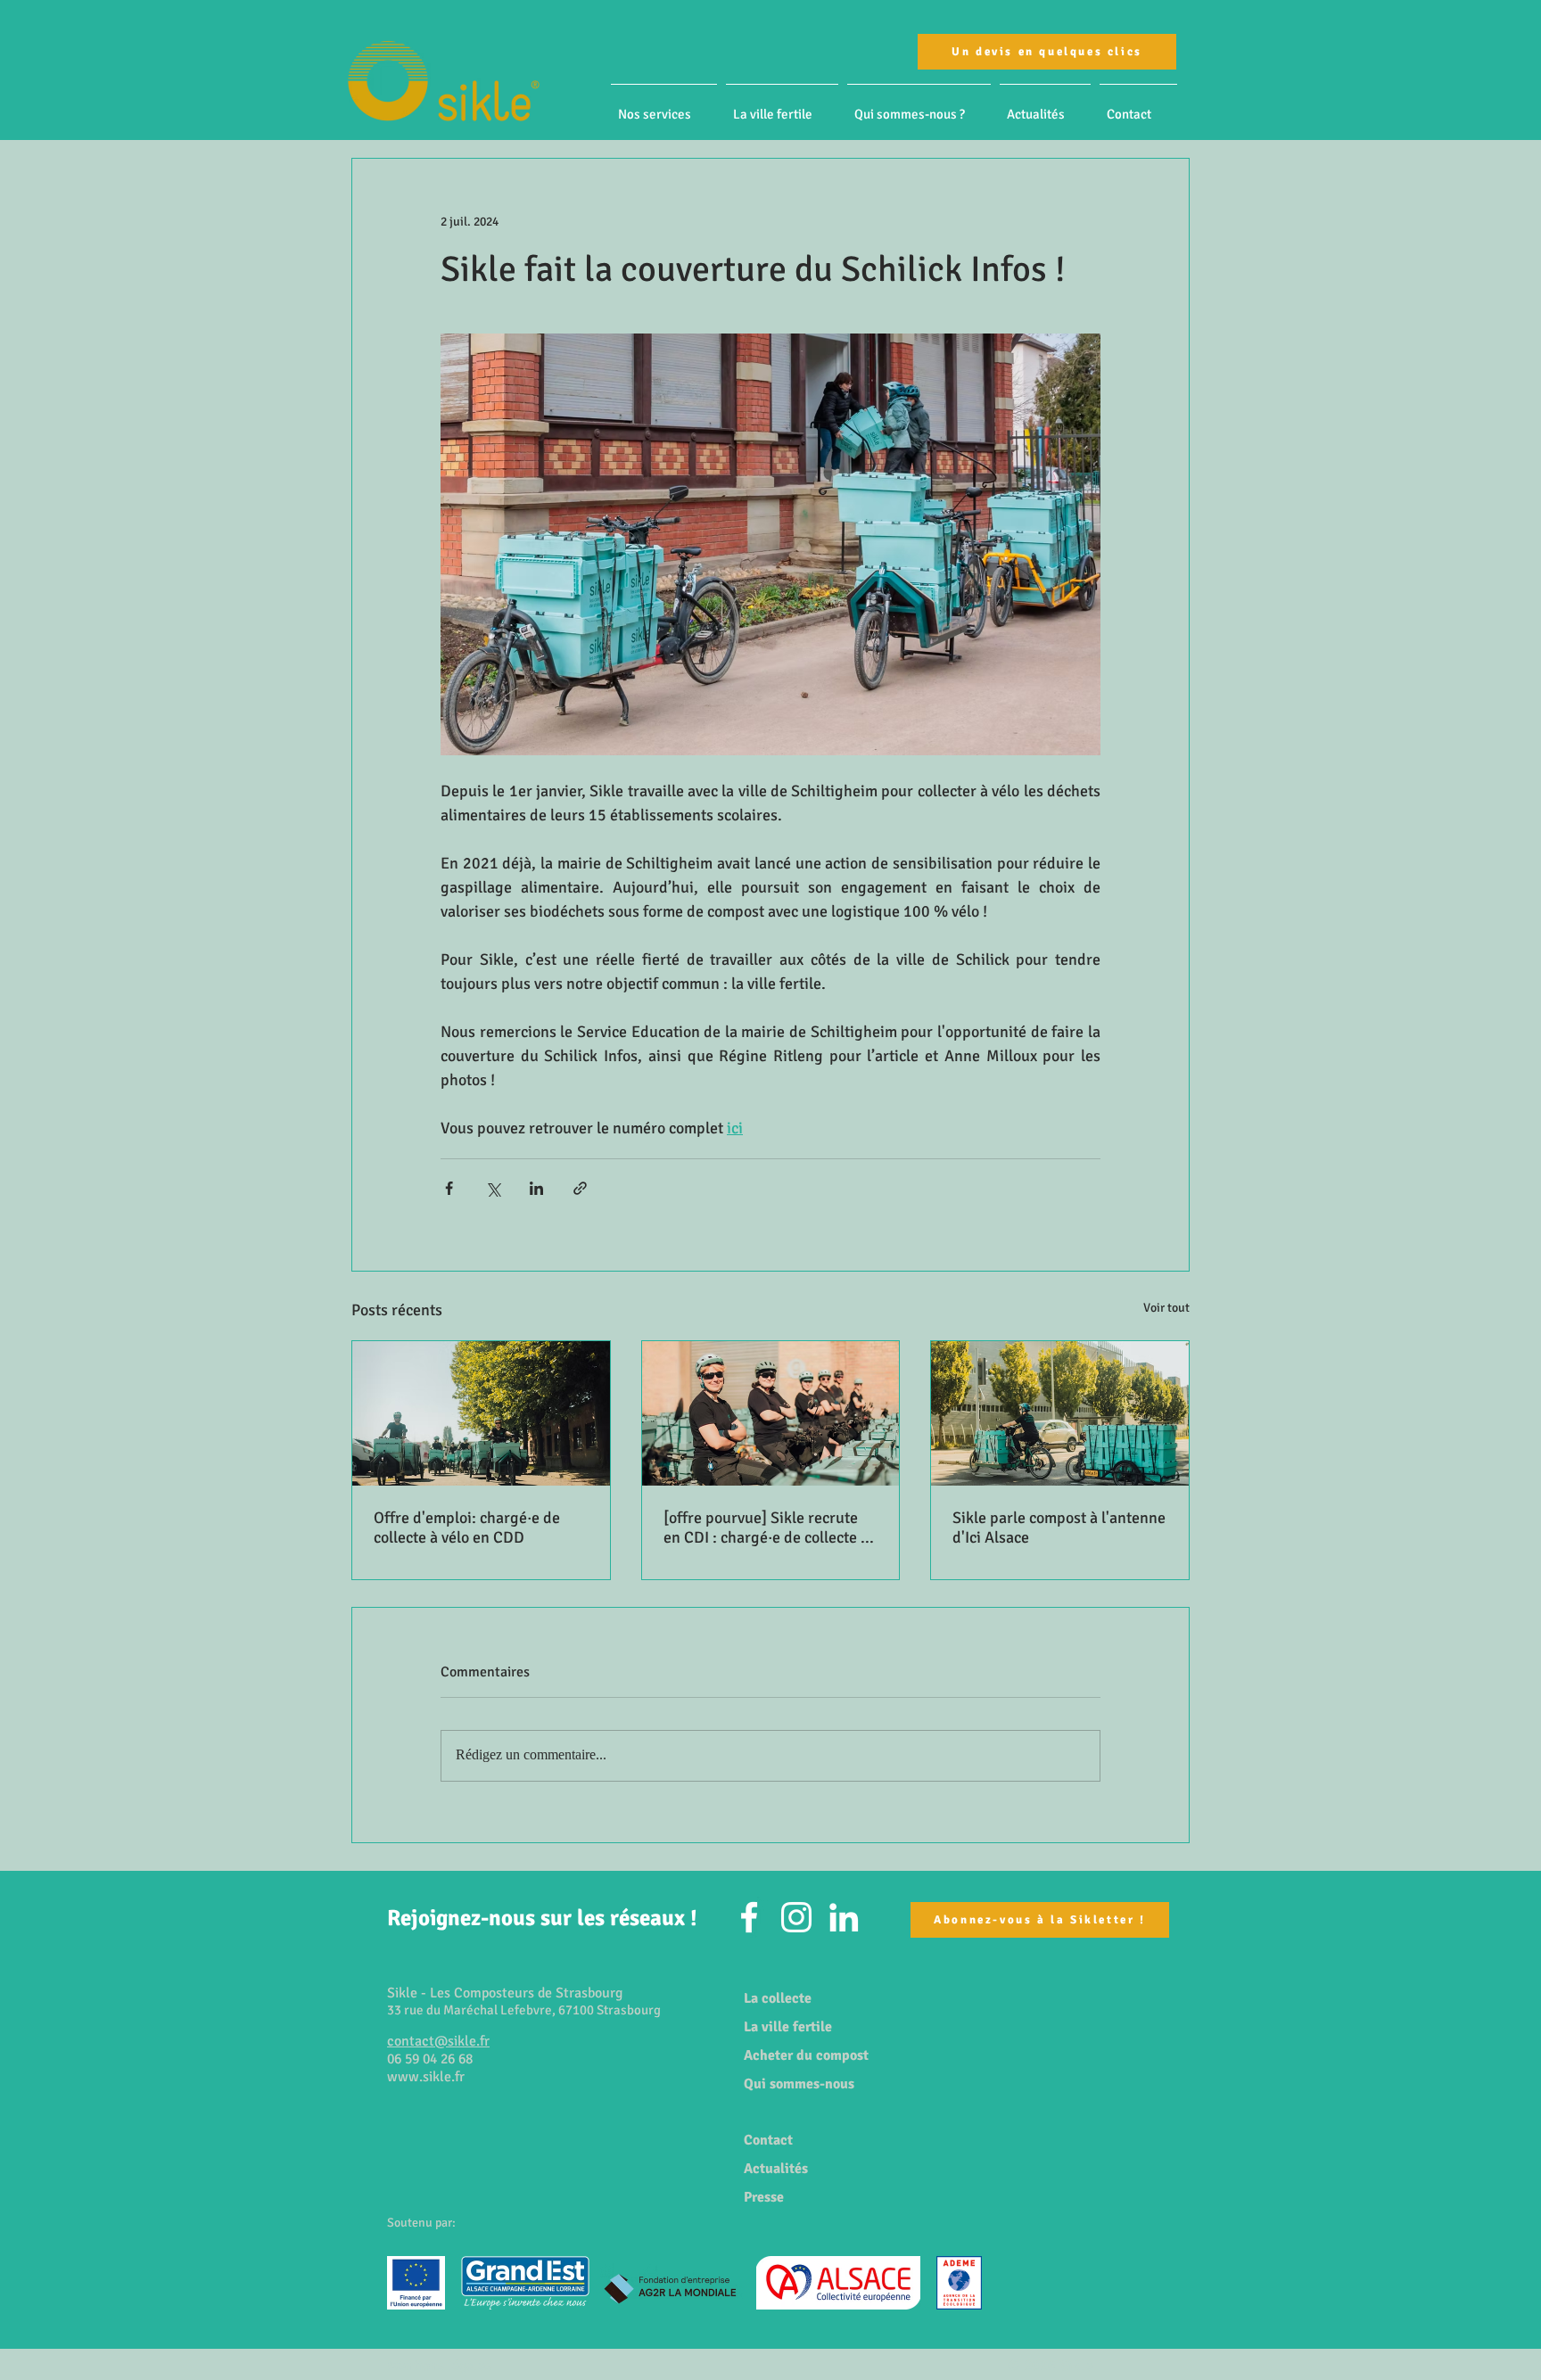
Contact (768, 2140)
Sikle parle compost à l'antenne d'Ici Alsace (1059, 1528)
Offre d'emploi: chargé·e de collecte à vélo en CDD (467, 1528)
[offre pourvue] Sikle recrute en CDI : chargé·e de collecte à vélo (766, 1528)
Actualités (776, 2169)
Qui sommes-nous (799, 2084)
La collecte (778, 1998)
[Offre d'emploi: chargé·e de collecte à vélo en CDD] (481, 1413)
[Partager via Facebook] (449, 1188)
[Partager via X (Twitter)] (493, 1188)
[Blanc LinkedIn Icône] (844, 1917)
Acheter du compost (806, 2055)
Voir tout (1166, 1308)
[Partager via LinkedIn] (536, 1188)
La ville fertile (788, 2027)
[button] (664, 106)
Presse (764, 2197)
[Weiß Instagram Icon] (796, 1917)
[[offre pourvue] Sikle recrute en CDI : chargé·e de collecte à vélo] (771, 1413)
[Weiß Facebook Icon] (749, 1917)
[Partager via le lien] (580, 1188)
